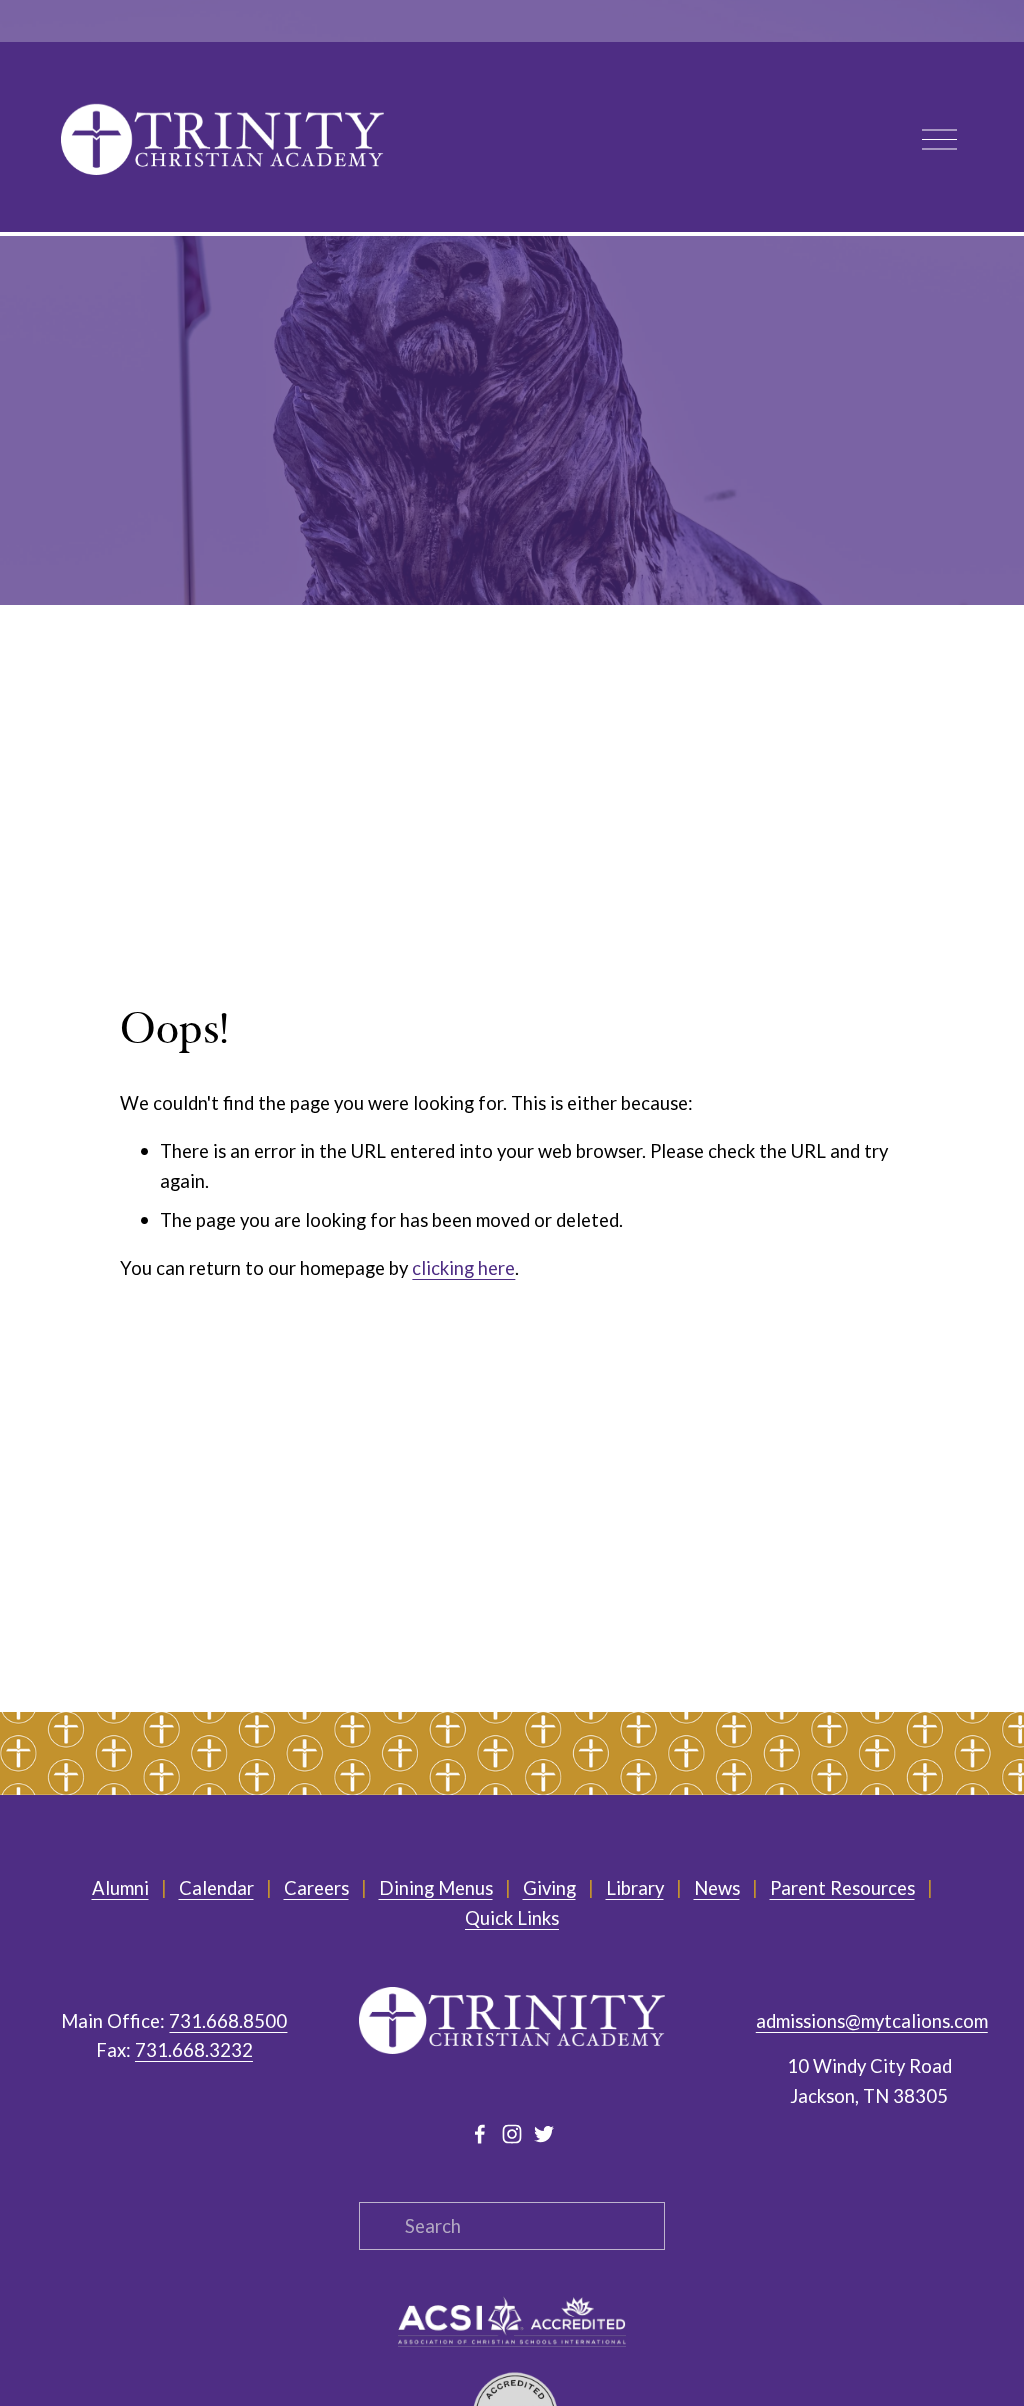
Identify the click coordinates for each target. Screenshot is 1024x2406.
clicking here (463, 1268)
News (717, 1888)
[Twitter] (544, 2134)
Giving (549, 1888)
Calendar (216, 1888)
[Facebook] (480, 2134)
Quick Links (512, 1918)
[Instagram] (512, 2134)
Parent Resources (842, 1888)
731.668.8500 (228, 2021)
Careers (316, 1888)
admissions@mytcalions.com (872, 2021)
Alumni (120, 1888)
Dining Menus (436, 1888)
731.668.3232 (194, 2050)
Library (635, 1888)
